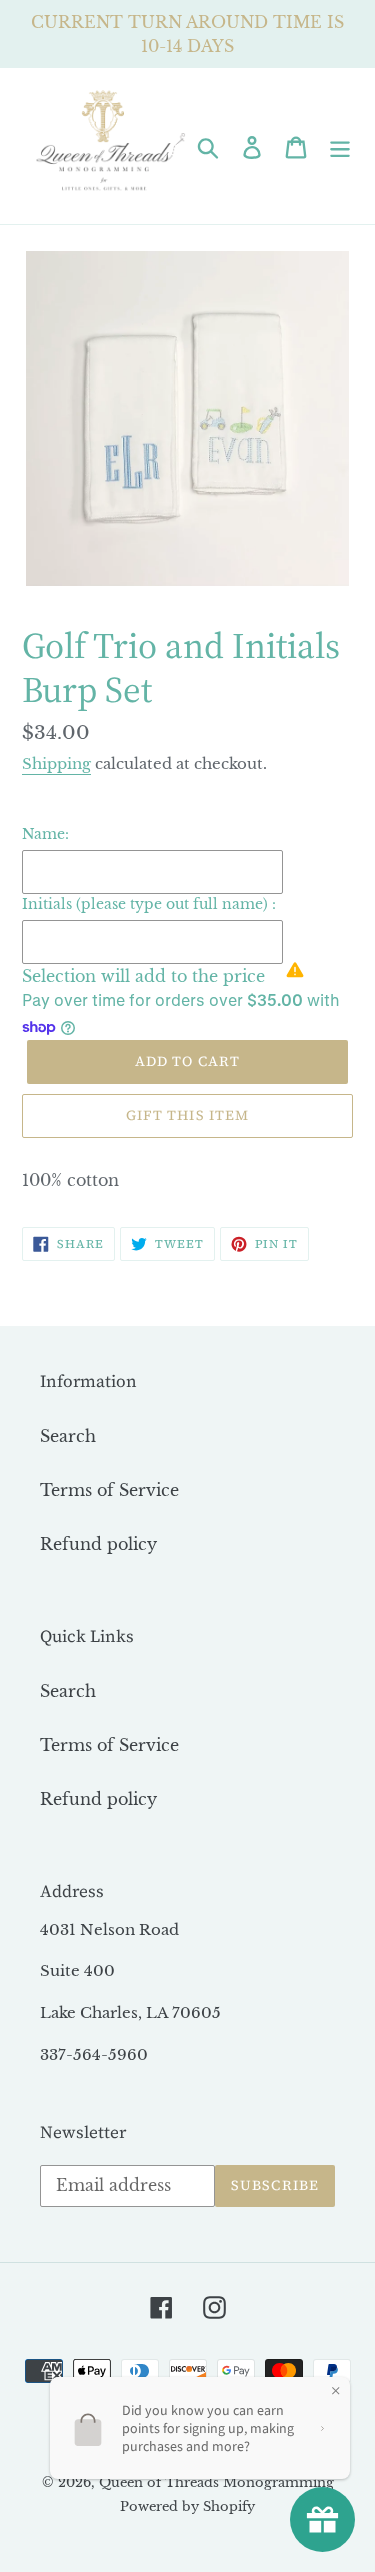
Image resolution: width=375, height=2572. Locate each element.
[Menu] (340, 145)
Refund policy (98, 1544)
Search (68, 1436)
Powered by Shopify (187, 2506)
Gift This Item (188, 1115)
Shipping (56, 763)
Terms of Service (109, 1490)
